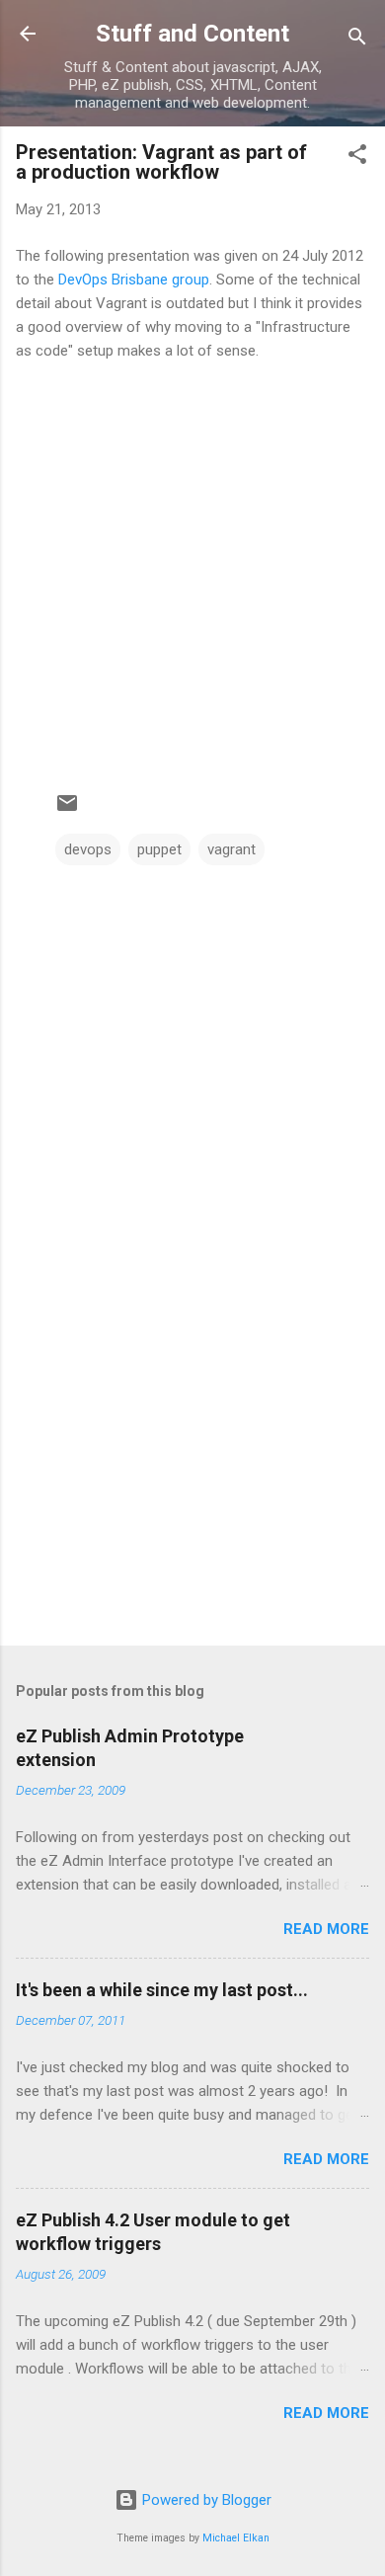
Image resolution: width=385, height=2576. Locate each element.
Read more (326, 1929)
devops (88, 849)
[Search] (357, 40)
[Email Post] (67, 810)
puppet (159, 849)
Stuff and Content (192, 34)
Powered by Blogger (205, 2500)
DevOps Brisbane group (134, 280)
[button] (357, 158)
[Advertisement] (192, 1476)
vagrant (231, 849)
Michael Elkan (236, 2538)
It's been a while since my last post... (162, 1990)
